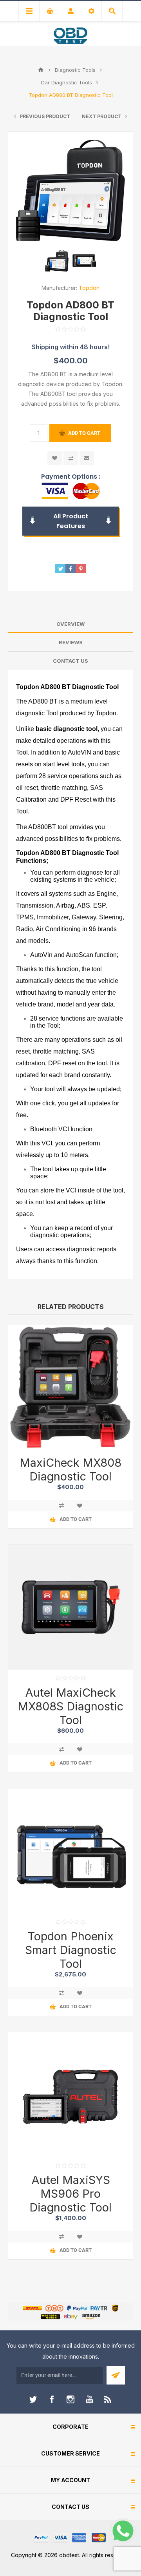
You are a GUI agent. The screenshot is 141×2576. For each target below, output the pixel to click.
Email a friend (87, 458)
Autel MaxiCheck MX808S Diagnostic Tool (70, 1706)
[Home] (41, 70)
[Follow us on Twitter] (33, 2399)
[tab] (70, 624)
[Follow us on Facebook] (52, 2399)
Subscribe (116, 2375)
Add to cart (84, 433)
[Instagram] (70, 2399)
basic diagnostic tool (67, 729)
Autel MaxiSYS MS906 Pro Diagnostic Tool (70, 2194)
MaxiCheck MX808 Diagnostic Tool (70, 1469)
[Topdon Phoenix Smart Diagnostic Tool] (70, 1851)
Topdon (89, 288)
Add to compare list (71, 458)
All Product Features (71, 521)
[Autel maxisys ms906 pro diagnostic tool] (70, 2095)
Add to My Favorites (55, 458)
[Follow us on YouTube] (89, 2399)
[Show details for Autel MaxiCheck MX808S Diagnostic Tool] (70, 1607)
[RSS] (108, 2399)
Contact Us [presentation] (70, 661)
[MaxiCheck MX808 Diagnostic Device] (70, 1387)
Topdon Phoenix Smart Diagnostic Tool (71, 1950)
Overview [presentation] (70, 624)
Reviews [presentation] (71, 642)
